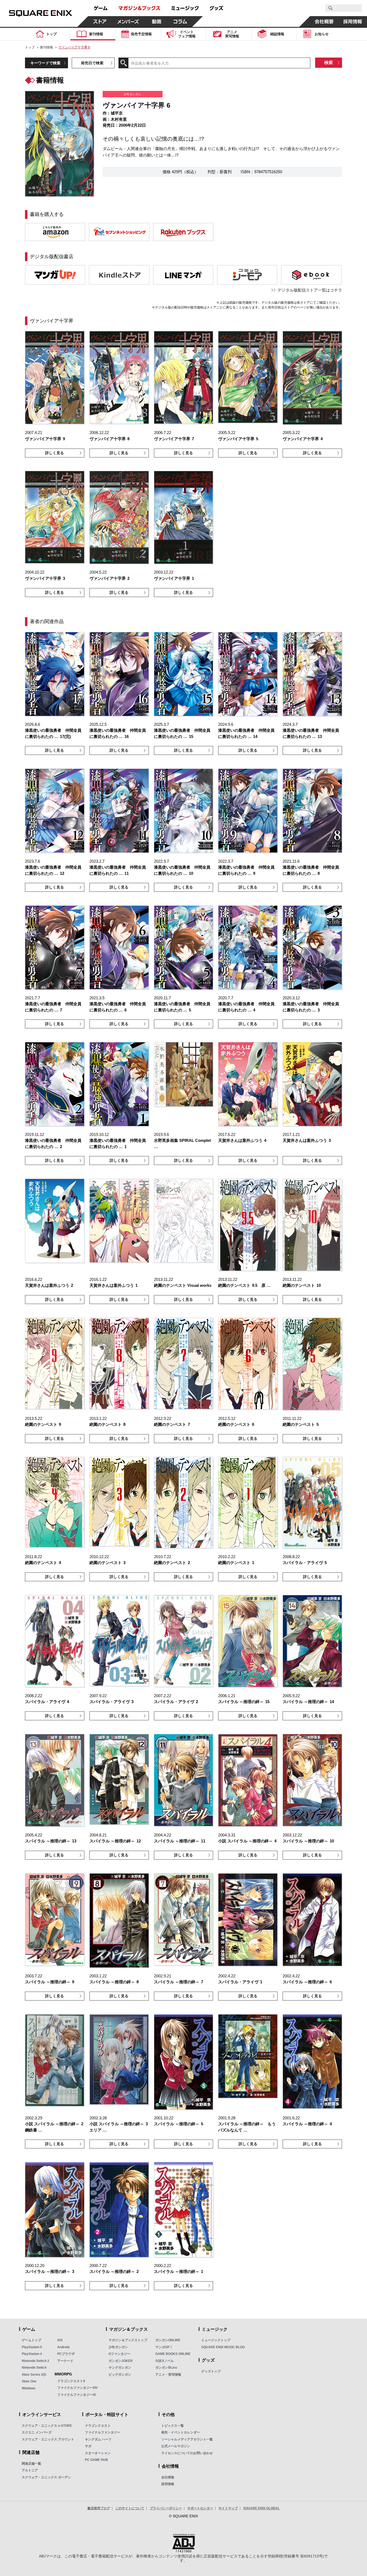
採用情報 (168, 2484)
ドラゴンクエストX (71, 2381)
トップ (30, 47)
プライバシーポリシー (166, 2508)
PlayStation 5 (32, 2347)
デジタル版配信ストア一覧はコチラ (310, 290)
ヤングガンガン (120, 2368)
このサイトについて (130, 2508)
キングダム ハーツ (98, 2439)
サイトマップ (228, 2508)
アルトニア (30, 2470)
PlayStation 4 (32, 2354)
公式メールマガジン (176, 2446)
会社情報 (168, 2477)
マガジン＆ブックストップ (128, 2340)
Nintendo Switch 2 (35, 2361)
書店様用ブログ (99, 2508)
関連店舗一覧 (31, 2464)
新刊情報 (46, 47)
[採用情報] (353, 22)
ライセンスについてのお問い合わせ (187, 2453)
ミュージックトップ (216, 2340)
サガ (88, 2446)
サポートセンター (200, 2508)
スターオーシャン (98, 2453)
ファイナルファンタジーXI (76, 2395)
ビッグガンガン (120, 2375)
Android (63, 2347)
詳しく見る (55, 453)
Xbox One (29, 2381)
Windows (29, 2388)
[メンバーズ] (128, 22)
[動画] (157, 22)
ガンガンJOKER (121, 2361)
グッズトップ (211, 2371)
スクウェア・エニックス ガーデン (46, 2477)
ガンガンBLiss (166, 2368)
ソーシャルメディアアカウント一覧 (187, 2439)
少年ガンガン (118, 2347)
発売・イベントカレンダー (181, 2432)
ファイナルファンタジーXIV (78, 2388)
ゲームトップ (31, 2340)
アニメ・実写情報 (168, 2375)
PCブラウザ (66, 2354)
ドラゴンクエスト (98, 2426)
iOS (60, 2340)
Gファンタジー (119, 2354)
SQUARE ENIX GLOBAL (261, 2508)
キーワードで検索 (45, 63)
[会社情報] (324, 22)
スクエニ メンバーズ (37, 2432)
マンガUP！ (164, 2347)
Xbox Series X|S (34, 2375)
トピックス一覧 (172, 2426)
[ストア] (100, 22)
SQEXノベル (165, 2361)
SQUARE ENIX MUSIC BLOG (223, 2347)
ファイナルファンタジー (103, 2432)
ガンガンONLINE (168, 2340)
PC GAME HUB (96, 2460)
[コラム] (180, 22)
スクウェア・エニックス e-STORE (47, 2426)
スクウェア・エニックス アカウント (48, 2439)
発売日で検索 (92, 63)
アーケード (65, 2361)
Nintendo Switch (34, 2368)
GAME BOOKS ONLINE (173, 2354)
